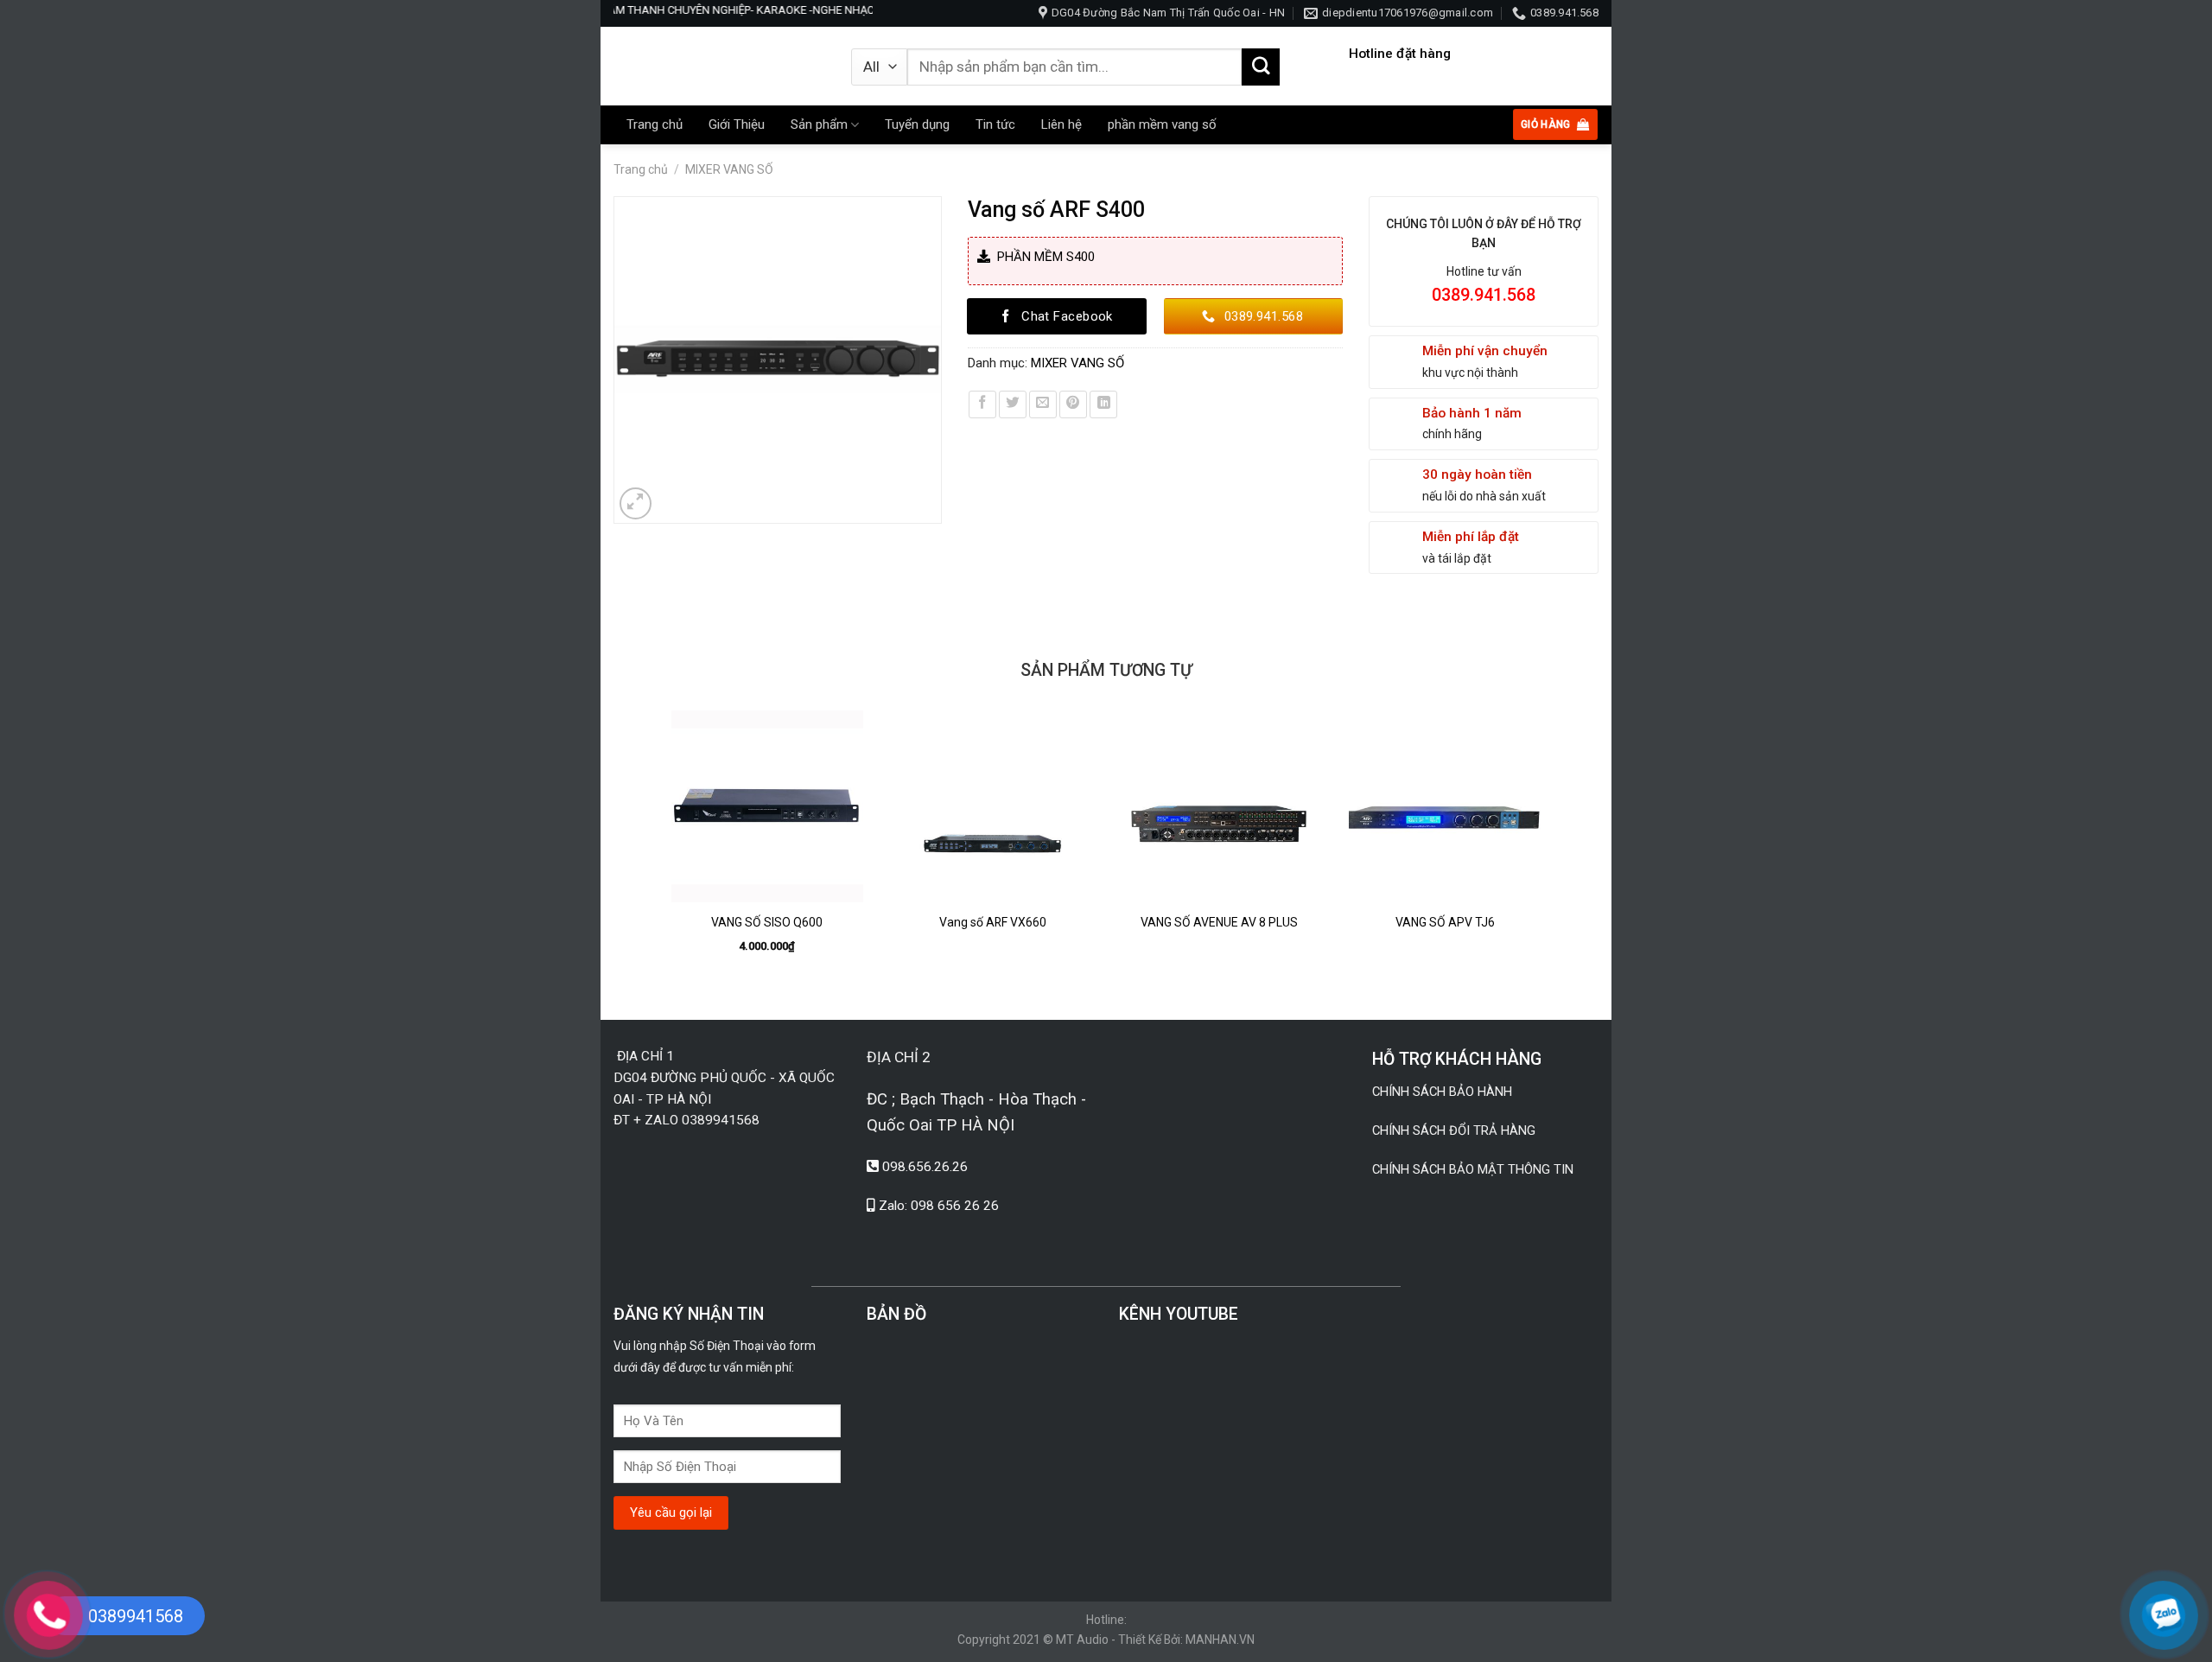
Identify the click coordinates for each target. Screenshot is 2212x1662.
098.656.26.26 (925, 1167)
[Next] (1548, 850)
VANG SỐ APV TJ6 (1445, 922)
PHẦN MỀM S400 (1042, 257)
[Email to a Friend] (1043, 404)
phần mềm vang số (1162, 124)
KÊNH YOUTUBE (1179, 1314)
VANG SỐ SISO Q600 (767, 922)
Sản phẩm (819, 124)
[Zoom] (636, 504)
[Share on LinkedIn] (1103, 404)
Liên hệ (1062, 124)
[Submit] (1261, 67)
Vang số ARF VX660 (993, 922)
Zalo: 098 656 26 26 (939, 1206)
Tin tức (995, 124)
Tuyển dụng (917, 124)
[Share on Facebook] (982, 404)
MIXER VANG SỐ (729, 169)
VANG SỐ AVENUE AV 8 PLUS (1219, 922)
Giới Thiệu (737, 124)
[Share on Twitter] (1013, 404)
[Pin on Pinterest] (1073, 404)
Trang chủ (655, 124)
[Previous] (664, 850)
